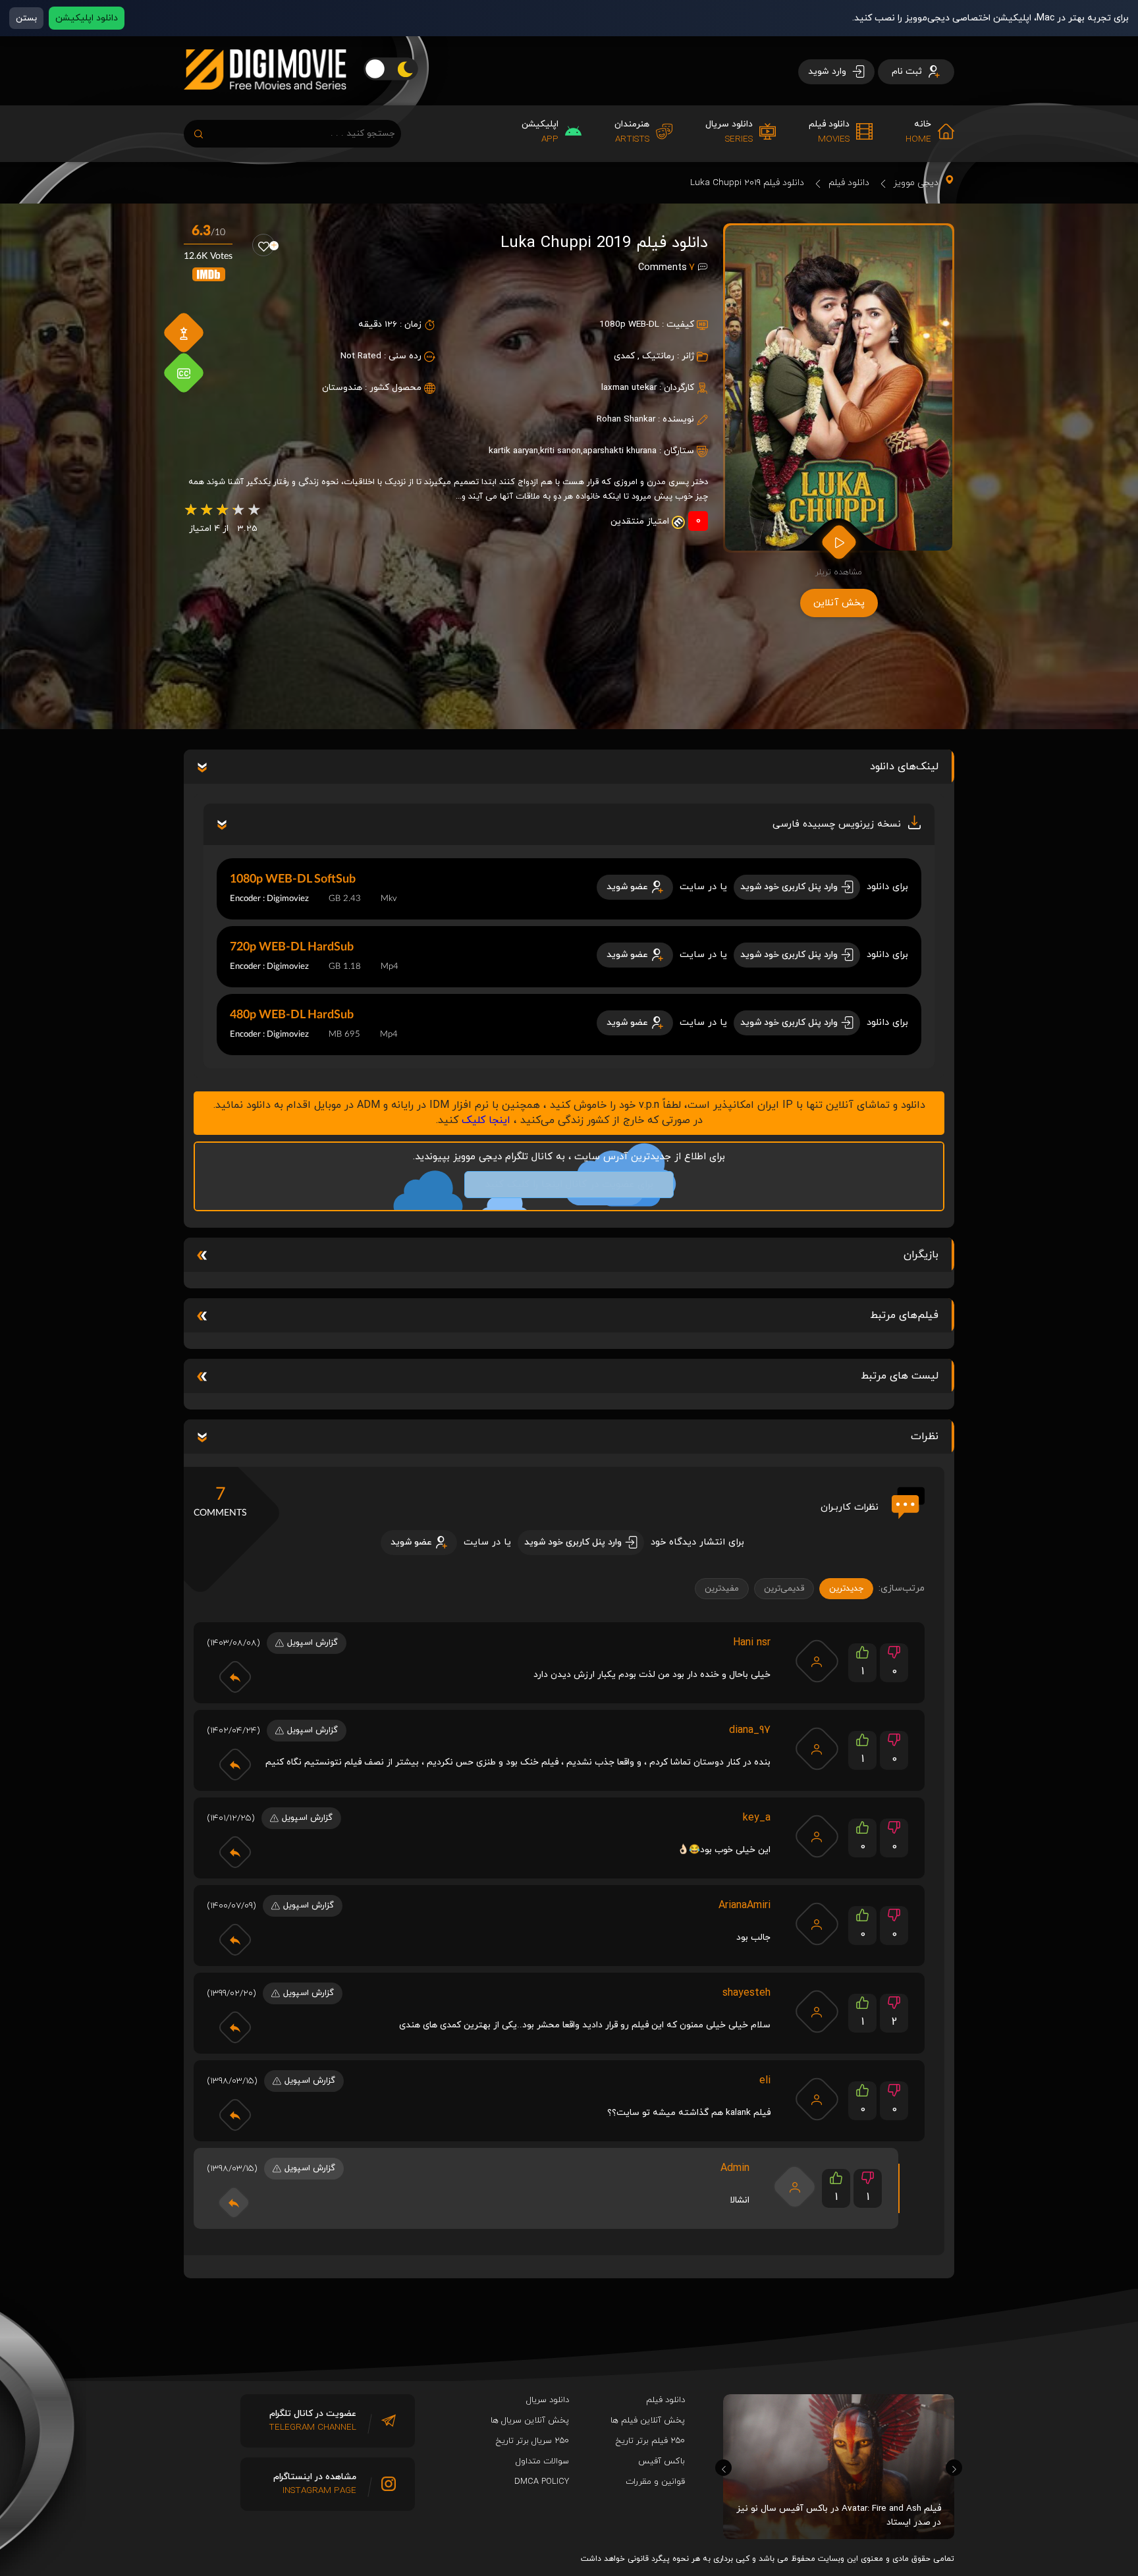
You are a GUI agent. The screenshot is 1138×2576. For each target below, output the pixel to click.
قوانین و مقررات (655, 2482)
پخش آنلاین (839, 603)
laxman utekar (629, 388)
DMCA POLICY (542, 2482)
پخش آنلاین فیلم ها (648, 2421)
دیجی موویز (916, 183)
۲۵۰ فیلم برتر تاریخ (650, 2441)
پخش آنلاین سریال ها (530, 2421)
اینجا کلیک (486, 1120)
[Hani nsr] (817, 1661)
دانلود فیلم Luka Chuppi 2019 (747, 183)
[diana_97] (817, 1749)
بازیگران (921, 1255)
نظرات (925, 1437)
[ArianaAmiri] (817, 1924)
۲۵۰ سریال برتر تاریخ (532, 2441)
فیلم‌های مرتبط (904, 1315)
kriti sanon (560, 451)
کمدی (624, 356)
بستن (26, 18)
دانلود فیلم (849, 183)
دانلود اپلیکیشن (87, 18)
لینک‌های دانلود (904, 767)
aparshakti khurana (620, 451)
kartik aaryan (513, 451)
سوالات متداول (542, 2461)
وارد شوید (828, 71)
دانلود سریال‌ (548, 2400)
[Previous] (723, 2468)
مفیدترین (722, 1589)
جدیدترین (846, 1589)
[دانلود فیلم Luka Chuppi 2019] (839, 388)
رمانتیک (658, 356)
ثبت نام (908, 71)
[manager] (795, 2187)
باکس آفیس (662, 2461)
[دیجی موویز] (265, 100)
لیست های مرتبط (900, 1376)
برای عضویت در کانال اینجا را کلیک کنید (569, 1185)
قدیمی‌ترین (784, 1589)
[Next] (954, 2468)
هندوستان (342, 388)
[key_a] (817, 1836)
